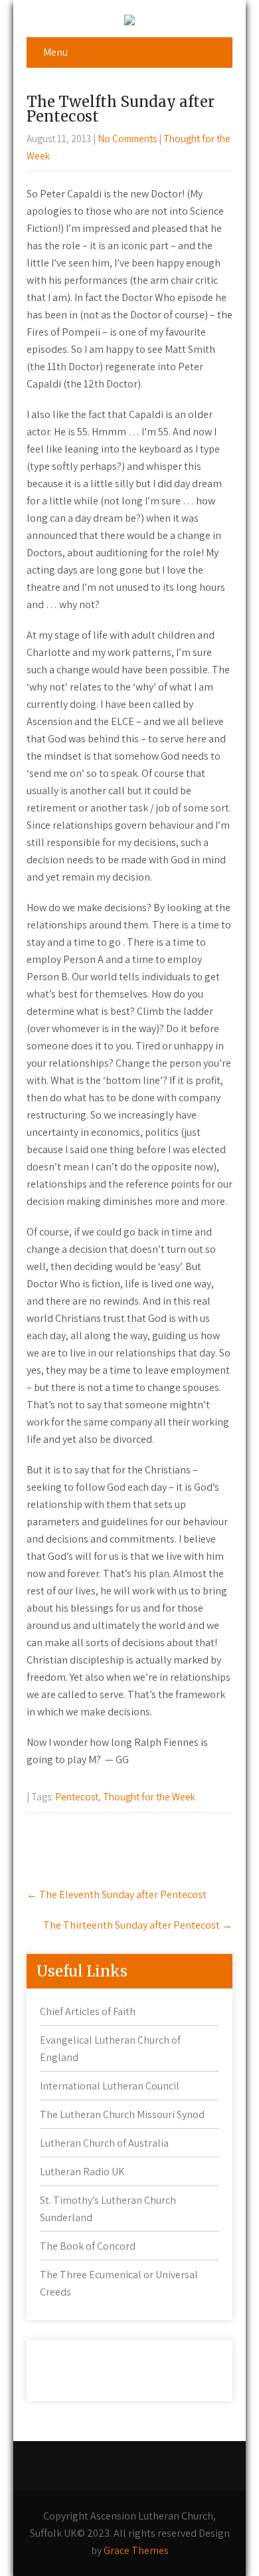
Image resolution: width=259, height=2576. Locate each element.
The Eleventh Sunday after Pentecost (117, 1894)
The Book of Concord (88, 2246)
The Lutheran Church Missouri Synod (122, 2114)
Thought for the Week (149, 1797)
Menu (55, 52)
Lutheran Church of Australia (104, 2143)
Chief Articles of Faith (88, 2011)
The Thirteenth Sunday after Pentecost (138, 1925)
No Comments (127, 139)
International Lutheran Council (110, 2086)
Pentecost (77, 1797)
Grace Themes (136, 2550)
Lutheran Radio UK (82, 2172)
